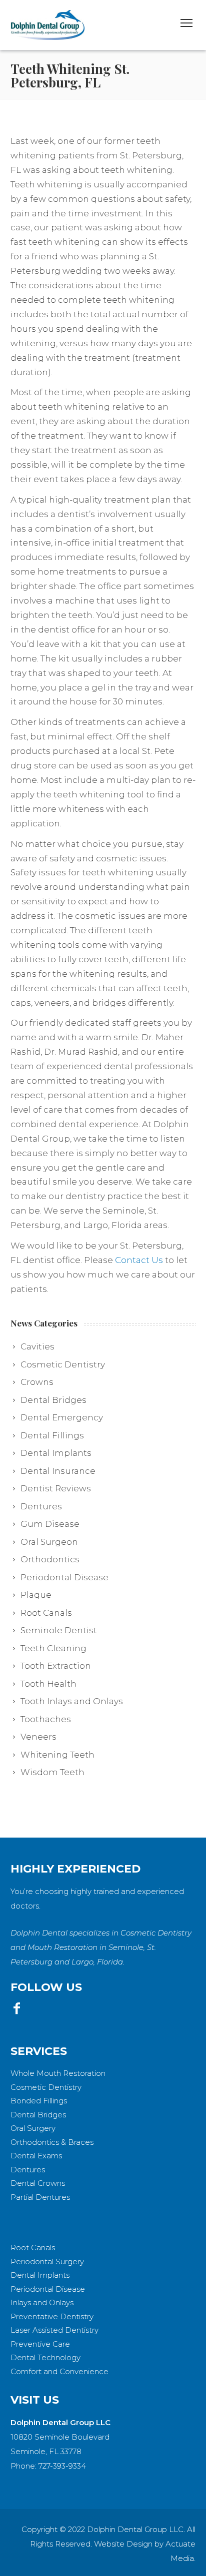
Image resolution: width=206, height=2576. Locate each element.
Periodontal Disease (48, 2289)
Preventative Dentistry (52, 2316)
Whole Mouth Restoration (58, 2073)
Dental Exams (36, 2156)
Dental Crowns (38, 2183)
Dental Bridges (38, 2115)
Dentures (28, 2170)
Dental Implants (40, 2275)
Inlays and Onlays (42, 2302)
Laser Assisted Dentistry (54, 2330)
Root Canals (33, 2248)
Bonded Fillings (39, 2101)
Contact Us (139, 1260)
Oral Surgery (33, 2128)
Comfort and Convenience (59, 2371)
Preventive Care (40, 2344)
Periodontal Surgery (47, 2261)
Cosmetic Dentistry (46, 2087)
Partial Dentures (40, 2197)
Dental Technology (45, 2357)
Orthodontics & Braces (52, 2142)
